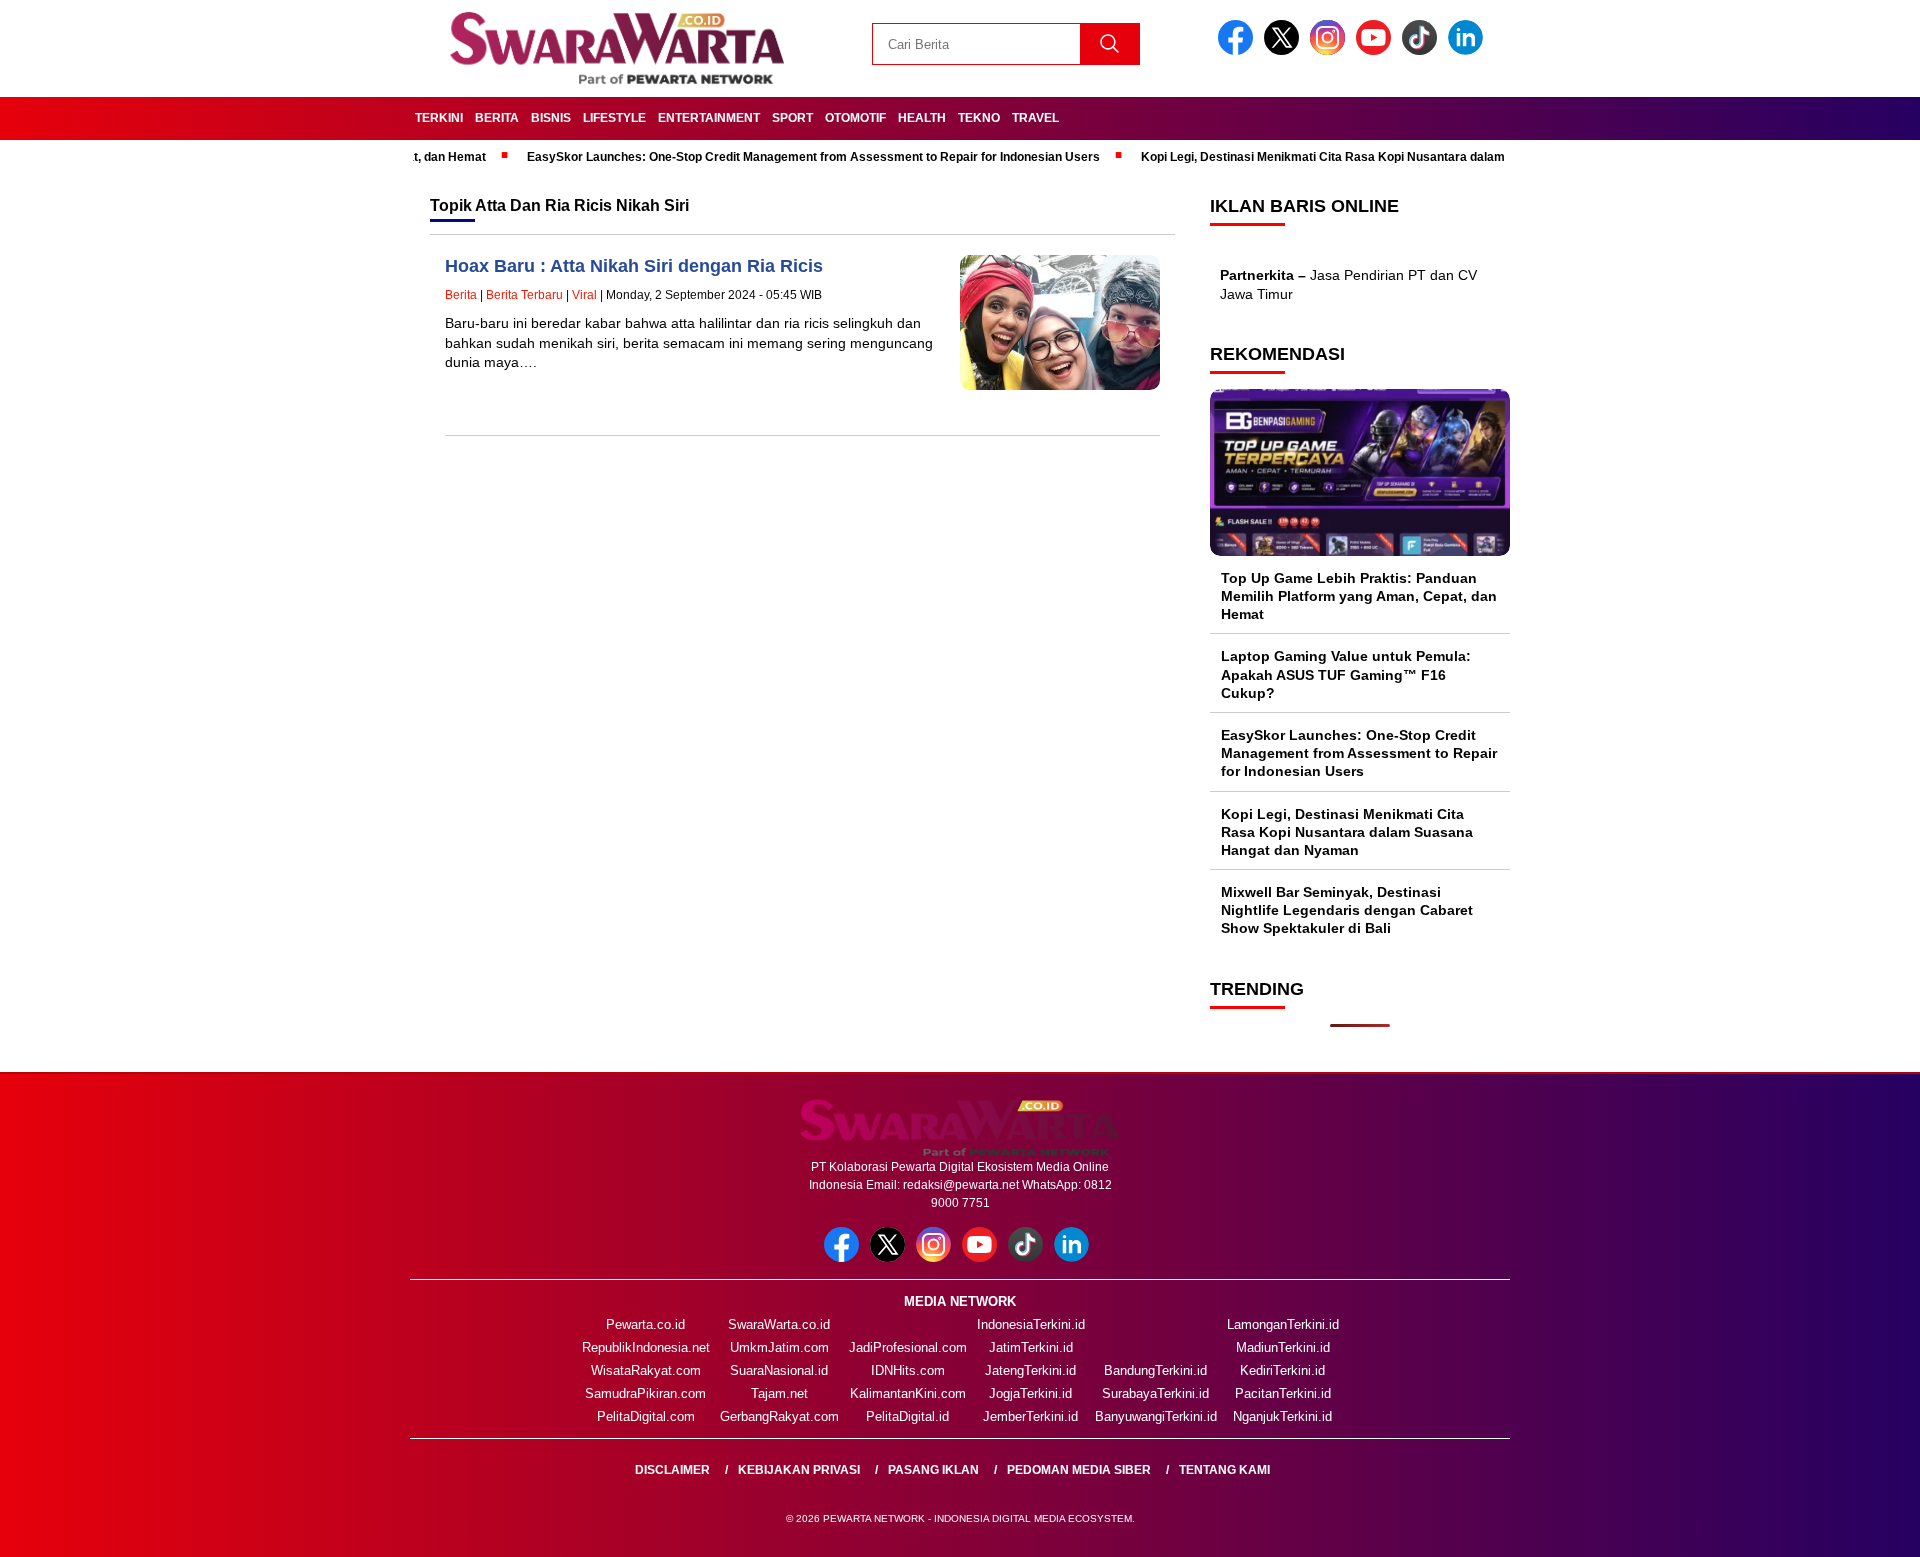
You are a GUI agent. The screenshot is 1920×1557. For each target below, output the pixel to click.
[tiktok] (1423, 50)
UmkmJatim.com (779, 1347)
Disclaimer (672, 1470)
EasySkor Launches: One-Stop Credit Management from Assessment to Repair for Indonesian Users (766, 157)
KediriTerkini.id (1282, 1370)
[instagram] (1331, 50)
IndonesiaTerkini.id (1031, 1324)
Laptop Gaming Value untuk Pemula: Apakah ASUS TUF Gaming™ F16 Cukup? (1346, 674)
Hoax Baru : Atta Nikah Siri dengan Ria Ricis (634, 266)
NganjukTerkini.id (1282, 1416)
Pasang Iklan (933, 1470)
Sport (792, 118)
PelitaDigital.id (907, 1416)
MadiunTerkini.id (1283, 1347)
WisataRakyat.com (646, 1370)
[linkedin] (1469, 50)
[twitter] (1285, 50)
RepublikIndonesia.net (646, 1347)
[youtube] (1377, 50)
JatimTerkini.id (1031, 1347)
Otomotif (855, 118)
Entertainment (709, 118)
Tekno (979, 118)
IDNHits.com (908, 1370)
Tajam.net (779, 1393)
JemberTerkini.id (1030, 1416)
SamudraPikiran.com (645, 1393)
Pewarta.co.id (645, 1324)
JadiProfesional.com (908, 1347)
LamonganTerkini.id (1283, 1324)
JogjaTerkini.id (1030, 1393)
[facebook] (1239, 50)
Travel (1035, 118)
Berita (497, 118)
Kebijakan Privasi (799, 1470)
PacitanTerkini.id (1283, 1393)
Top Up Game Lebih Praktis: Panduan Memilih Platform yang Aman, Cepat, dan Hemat (1359, 596)
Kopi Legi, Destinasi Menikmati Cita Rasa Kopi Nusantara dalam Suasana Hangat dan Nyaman (1362, 157)
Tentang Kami (1224, 1470)
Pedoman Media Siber (1079, 1470)
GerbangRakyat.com (779, 1416)
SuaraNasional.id (779, 1370)
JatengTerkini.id (1030, 1370)
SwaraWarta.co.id (779, 1324)
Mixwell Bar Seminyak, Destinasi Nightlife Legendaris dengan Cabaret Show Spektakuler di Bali (1347, 910)
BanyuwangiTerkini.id (1156, 1416)
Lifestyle (614, 118)
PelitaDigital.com (646, 1416)
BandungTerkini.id (1155, 1370)
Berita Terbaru (524, 295)
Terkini (439, 118)
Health (922, 118)
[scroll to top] (1845, 1526)
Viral (584, 295)
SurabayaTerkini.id (1155, 1393)
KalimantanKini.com (908, 1393)
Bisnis (551, 118)
